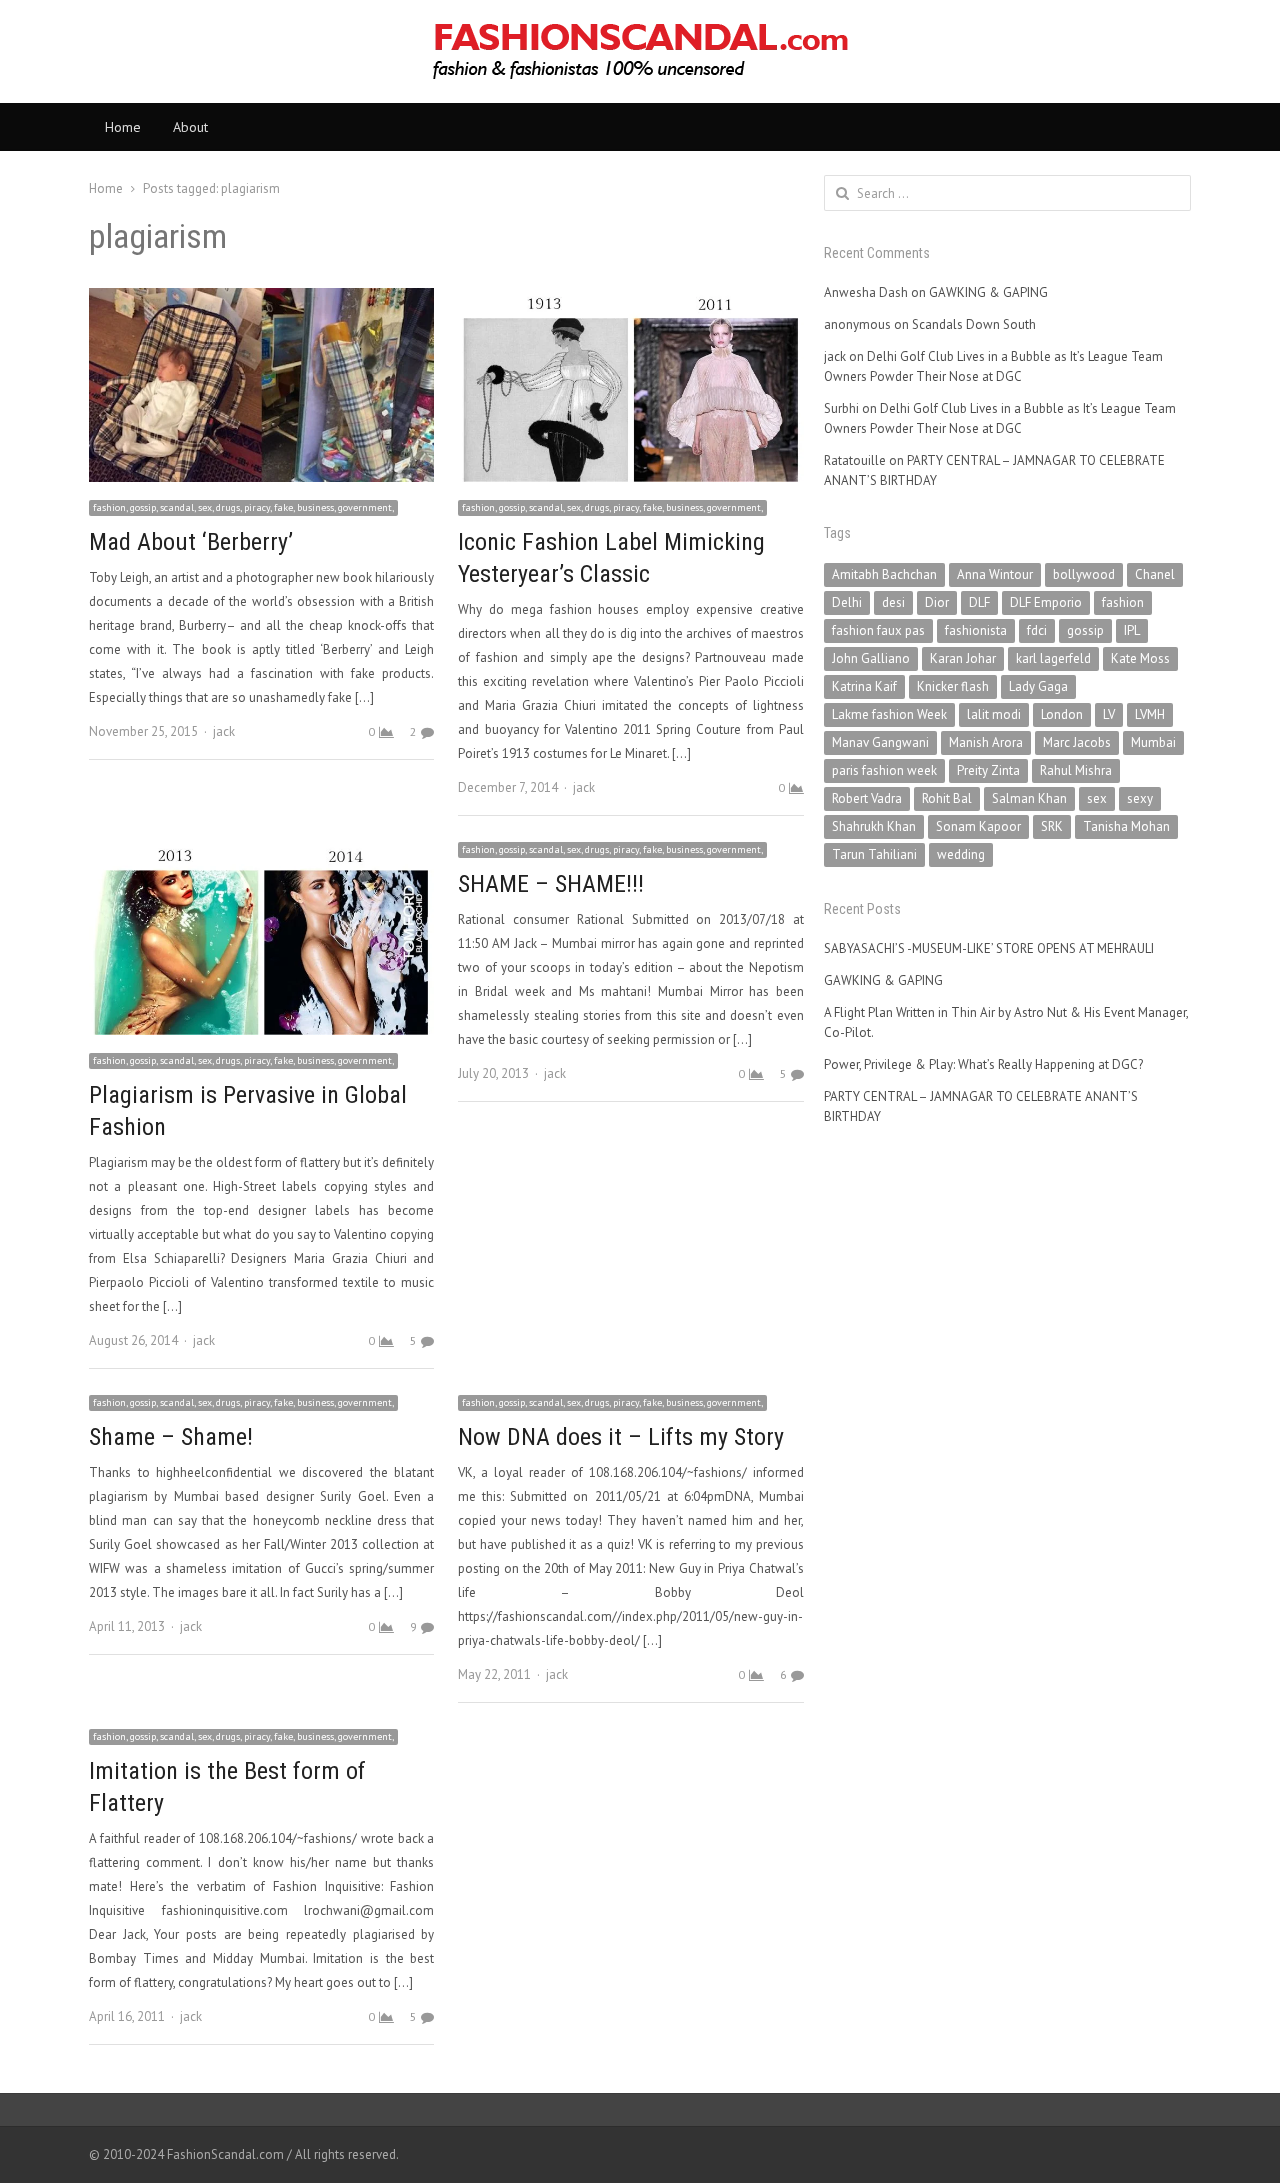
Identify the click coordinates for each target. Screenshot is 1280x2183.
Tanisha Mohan (1126, 826)
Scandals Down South (974, 324)
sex (1097, 798)
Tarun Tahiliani (874, 854)
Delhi (847, 602)
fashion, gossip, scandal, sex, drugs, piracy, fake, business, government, (243, 507)
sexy (1140, 798)
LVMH (1150, 714)
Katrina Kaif (864, 686)
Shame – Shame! (171, 1437)
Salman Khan (1029, 798)
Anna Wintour (995, 574)
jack (224, 731)
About (190, 127)
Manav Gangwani (880, 742)
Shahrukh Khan (874, 826)
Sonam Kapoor (978, 826)
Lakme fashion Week (889, 714)
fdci (1037, 630)
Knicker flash (953, 686)
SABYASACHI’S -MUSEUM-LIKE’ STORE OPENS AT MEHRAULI (989, 948)
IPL (1132, 630)
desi (893, 602)
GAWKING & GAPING (988, 292)
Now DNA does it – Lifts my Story (621, 1437)
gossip (1085, 630)
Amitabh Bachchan (884, 574)
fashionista (976, 630)
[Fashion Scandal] (640, 51)
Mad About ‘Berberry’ (191, 542)
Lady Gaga (1038, 686)
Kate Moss (1140, 658)
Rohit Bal (947, 798)
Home (123, 127)
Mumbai (1153, 742)
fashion (1123, 602)
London (1062, 714)
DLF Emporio (1046, 602)
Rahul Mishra (1076, 770)
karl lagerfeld (1053, 658)
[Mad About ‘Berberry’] (261, 299)
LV (1109, 714)
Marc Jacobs (1077, 742)
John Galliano (871, 658)
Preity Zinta (988, 770)
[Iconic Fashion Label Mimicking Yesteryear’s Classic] (630, 299)
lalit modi (994, 714)
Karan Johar (963, 658)
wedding (961, 854)
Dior (937, 602)
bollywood (1084, 574)
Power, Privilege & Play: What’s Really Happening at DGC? (983, 1064)
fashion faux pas (878, 630)
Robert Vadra (867, 798)
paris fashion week (884, 770)
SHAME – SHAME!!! (551, 884)
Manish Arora (986, 742)
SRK (1052, 826)
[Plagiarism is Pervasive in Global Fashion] (261, 851)
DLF (979, 602)
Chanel (1155, 574)
